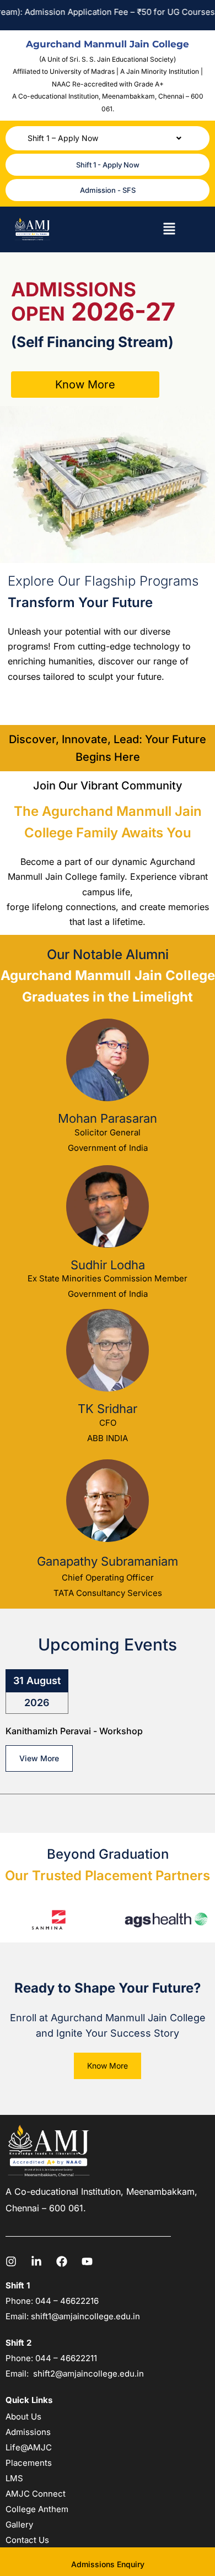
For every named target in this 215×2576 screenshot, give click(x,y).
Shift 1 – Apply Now (63, 138)
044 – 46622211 (66, 2358)
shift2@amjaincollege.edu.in (88, 2374)
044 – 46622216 (66, 2301)
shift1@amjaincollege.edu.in (85, 2316)
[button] (108, 138)
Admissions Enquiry (108, 2564)
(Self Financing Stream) (92, 342)
